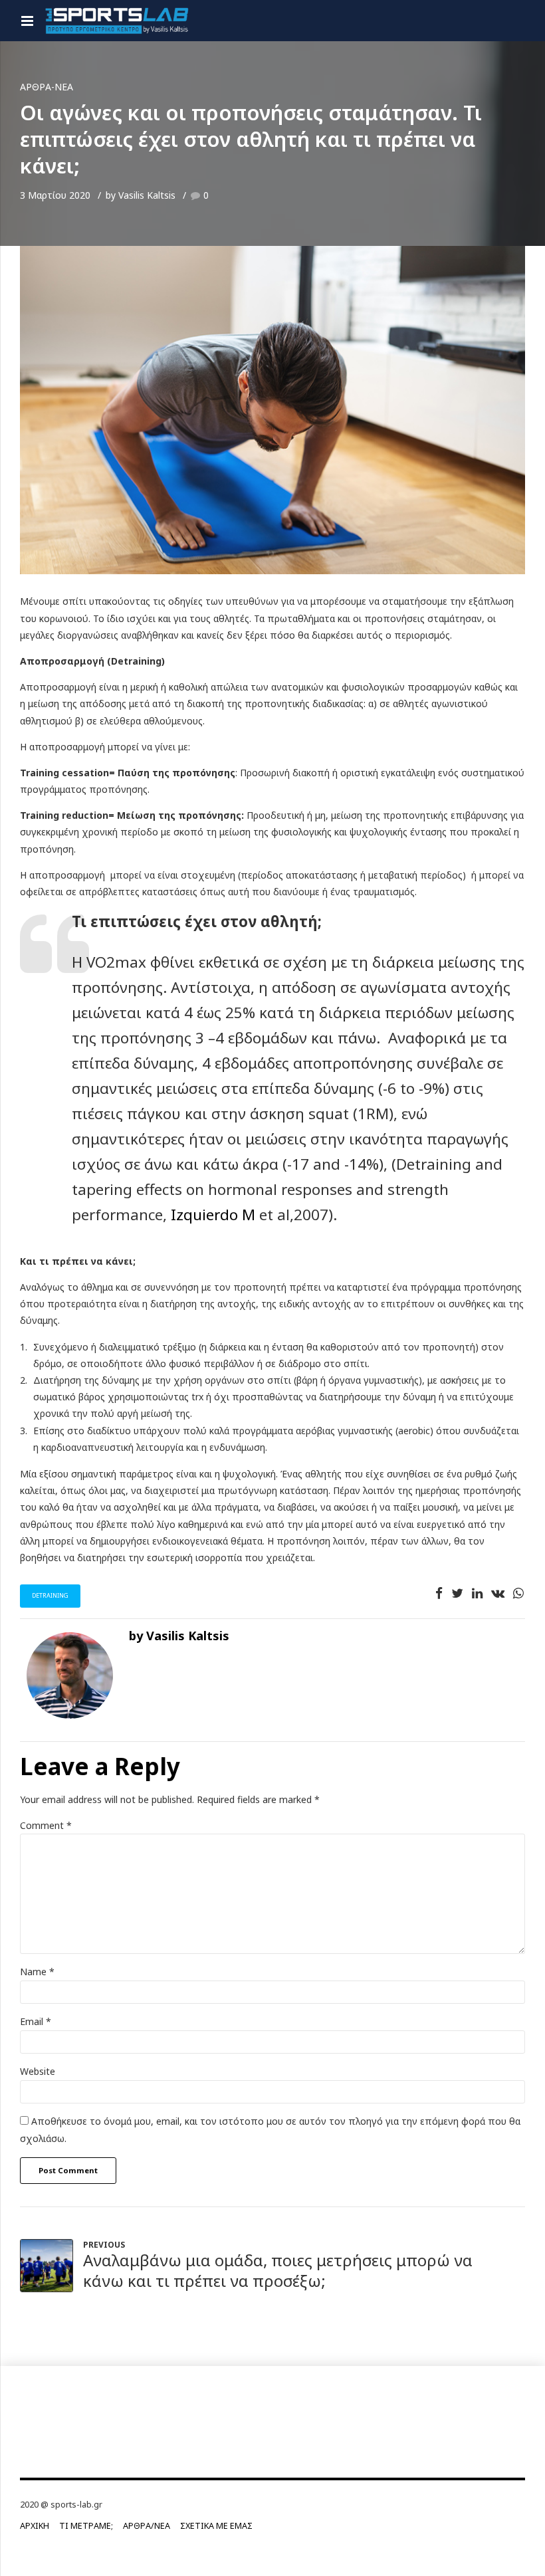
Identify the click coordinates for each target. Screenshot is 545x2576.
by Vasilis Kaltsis (141, 195)
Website (38, 2071)
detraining (50, 1595)
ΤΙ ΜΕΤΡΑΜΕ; (86, 2526)
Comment (46, 1825)
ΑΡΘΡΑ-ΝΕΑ (47, 87)
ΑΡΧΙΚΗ (35, 2526)
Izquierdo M (213, 1215)
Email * (36, 2021)
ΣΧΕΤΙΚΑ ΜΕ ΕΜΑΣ (216, 2526)
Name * (37, 1972)
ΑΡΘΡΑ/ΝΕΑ (147, 2526)
